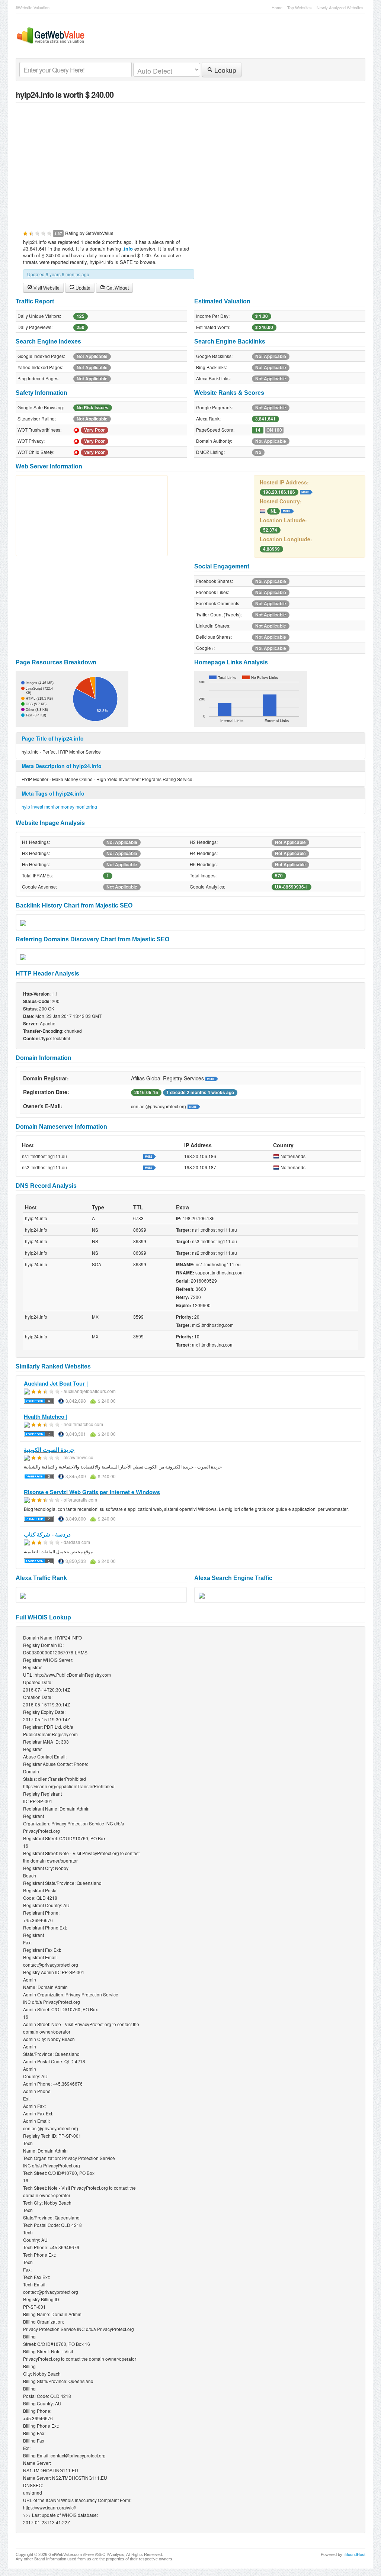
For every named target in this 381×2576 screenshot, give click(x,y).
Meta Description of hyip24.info (62, 766)
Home (277, 7)
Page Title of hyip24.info (53, 738)
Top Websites (300, 7)
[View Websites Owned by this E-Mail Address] (194, 1106)
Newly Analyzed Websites (340, 7)
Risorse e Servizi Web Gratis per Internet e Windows (92, 1492)
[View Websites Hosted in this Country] (288, 510)
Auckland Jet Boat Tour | (56, 1383)
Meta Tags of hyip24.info (53, 793)
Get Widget (117, 288)
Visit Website (46, 288)
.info (128, 249)
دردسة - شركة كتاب (47, 1534)
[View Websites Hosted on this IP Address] (306, 491)
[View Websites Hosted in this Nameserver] (150, 1156)
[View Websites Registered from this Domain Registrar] (212, 1078)
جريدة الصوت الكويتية (49, 1450)
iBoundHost (355, 2554)
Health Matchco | (46, 1416)
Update (82, 288)
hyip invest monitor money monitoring (59, 807)
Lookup (224, 70)
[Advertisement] (190, 162)
